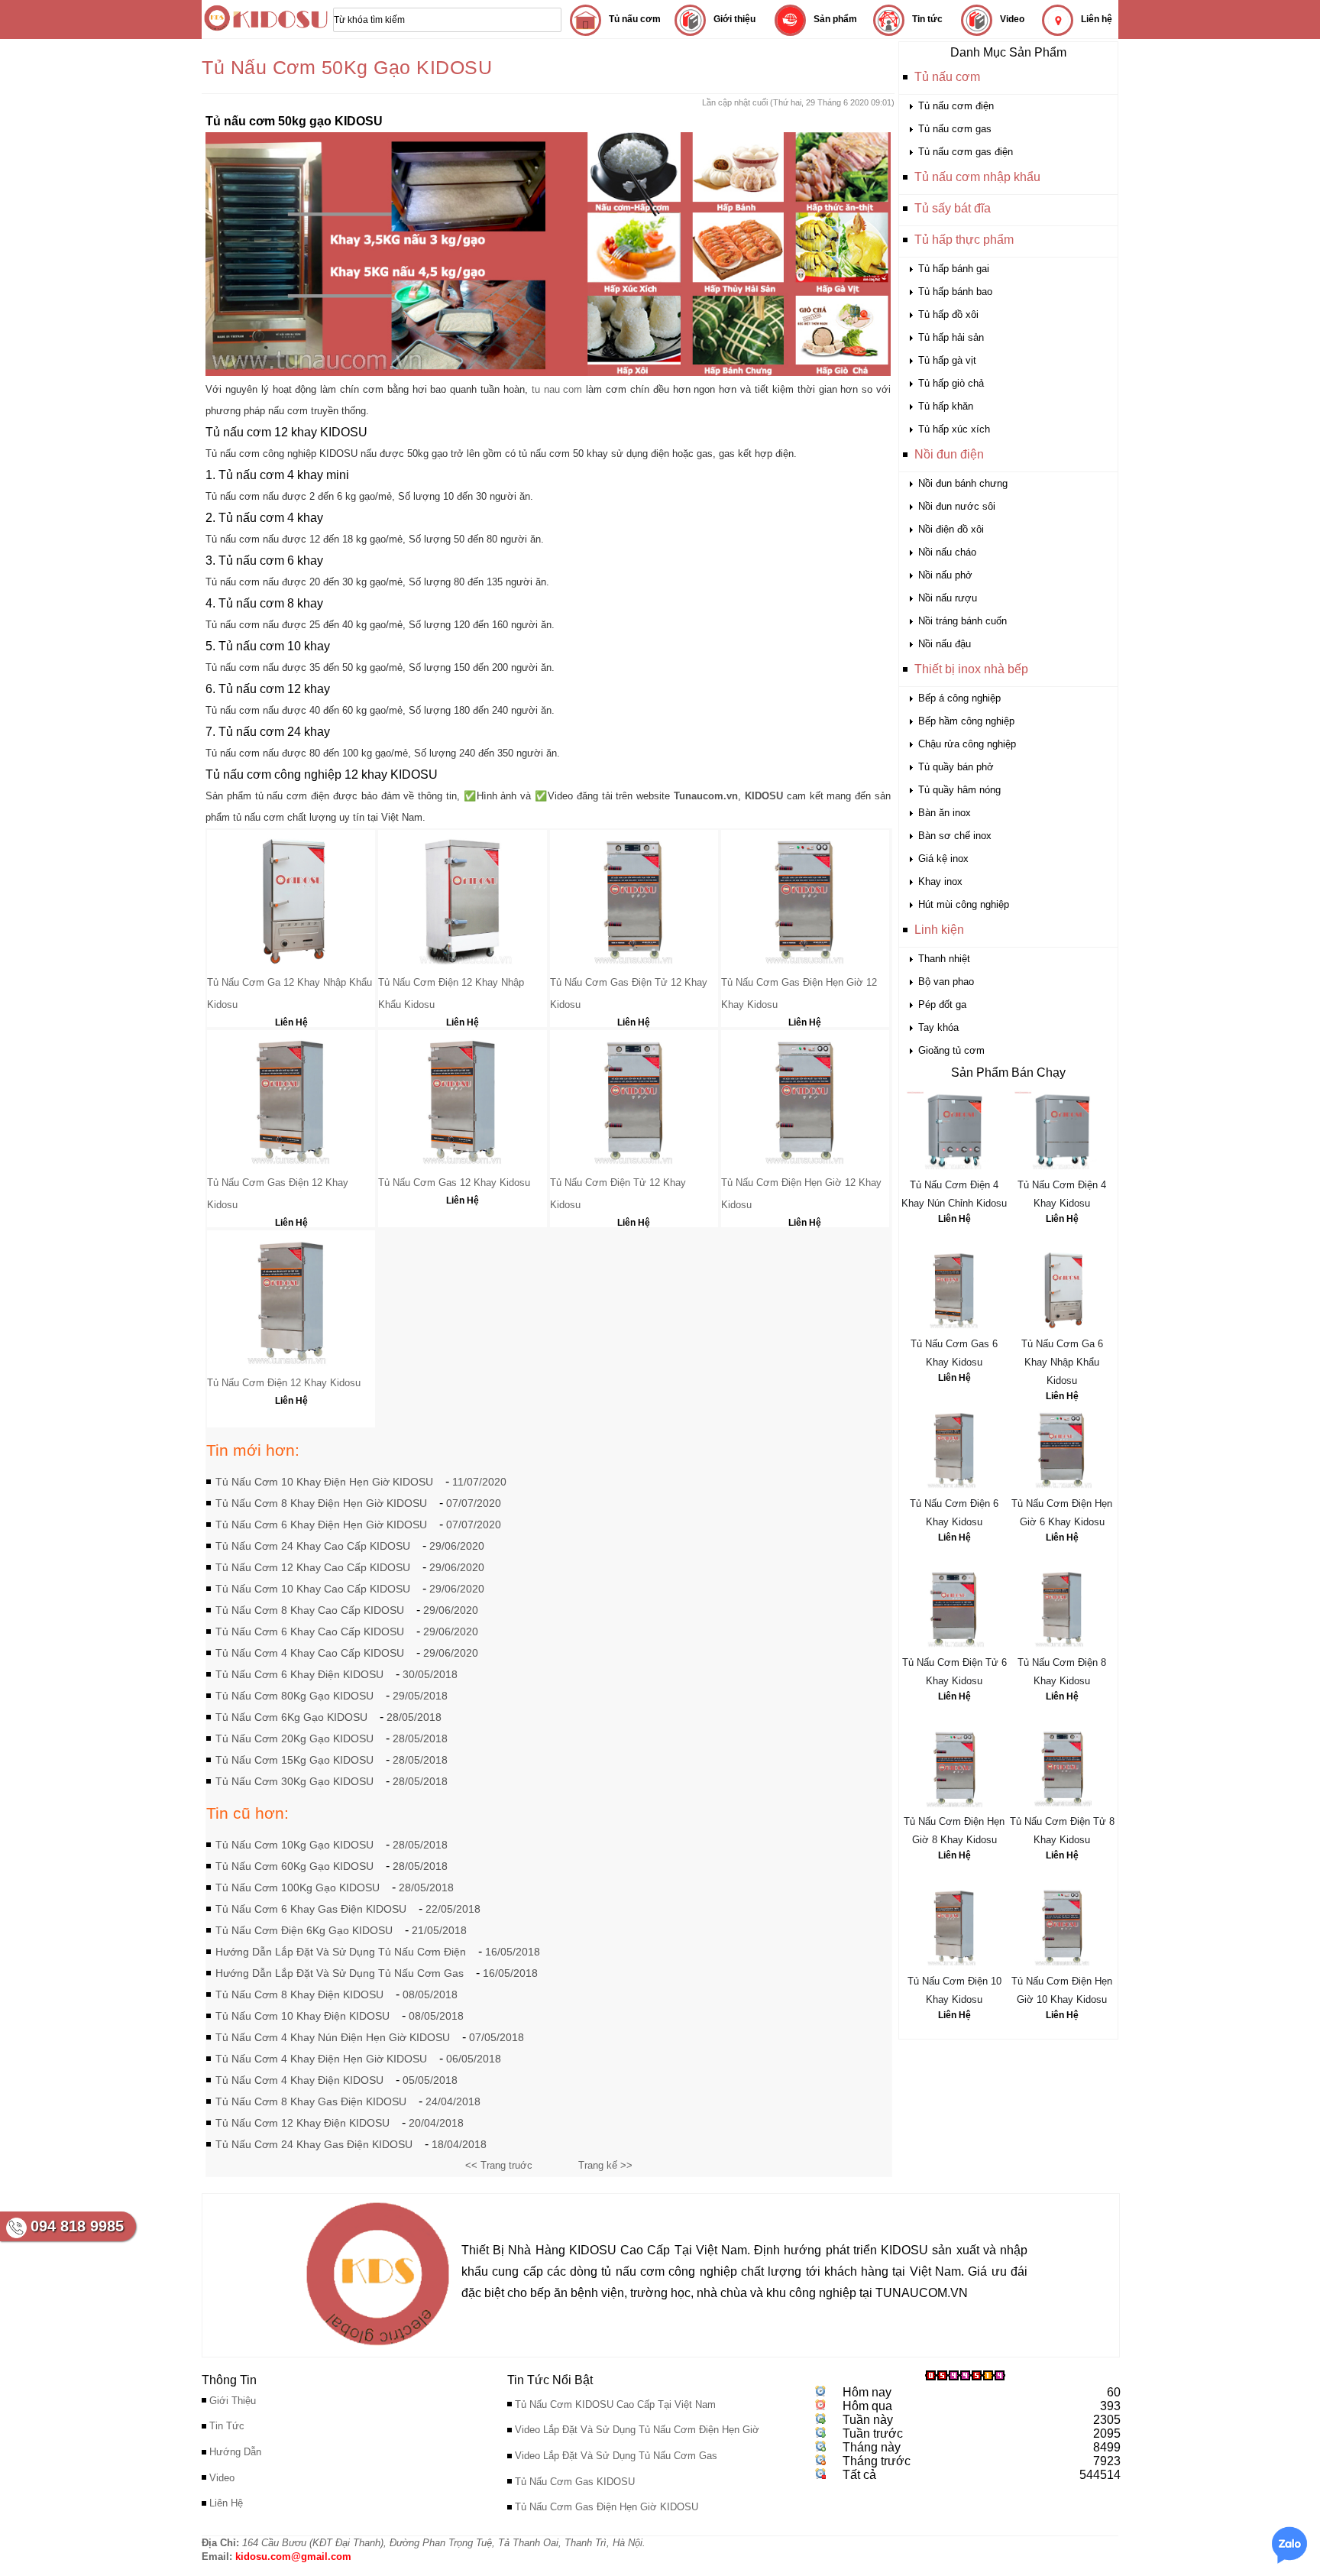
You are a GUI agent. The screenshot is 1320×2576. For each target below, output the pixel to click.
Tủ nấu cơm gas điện (966, 152)
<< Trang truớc (499, 2165)
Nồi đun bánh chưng (963, 483)
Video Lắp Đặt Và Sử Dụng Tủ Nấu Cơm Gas (616, 2456)
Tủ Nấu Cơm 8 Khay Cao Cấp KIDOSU (310, 1610)
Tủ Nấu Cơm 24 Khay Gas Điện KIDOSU (314, 2144)
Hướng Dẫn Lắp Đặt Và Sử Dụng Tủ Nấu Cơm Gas (340, 1973)
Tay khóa (938, 1027)
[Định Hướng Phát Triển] (378, 2349)
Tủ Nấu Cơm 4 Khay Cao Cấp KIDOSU (310, 1653)
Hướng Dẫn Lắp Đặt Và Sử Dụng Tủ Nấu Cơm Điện (341, 1952)
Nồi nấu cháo (947, 552)
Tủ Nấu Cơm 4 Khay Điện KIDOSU (299, 2080)
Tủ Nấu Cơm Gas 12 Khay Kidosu (454, 1183)
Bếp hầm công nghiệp (966, 721)
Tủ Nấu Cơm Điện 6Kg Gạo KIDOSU (304, 1930)
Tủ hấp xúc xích (954, 429)
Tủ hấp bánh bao (955, 292)
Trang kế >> (605, 2165)
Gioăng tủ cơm (951, 1050)
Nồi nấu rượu (948, 598)
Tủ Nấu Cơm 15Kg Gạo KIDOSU (294, 1760)
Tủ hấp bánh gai (954, 269)
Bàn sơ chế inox (955, 836)
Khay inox (940, 881)
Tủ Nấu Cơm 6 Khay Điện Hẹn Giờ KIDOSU (321, 1525)
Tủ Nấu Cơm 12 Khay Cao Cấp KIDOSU (313, 1567)
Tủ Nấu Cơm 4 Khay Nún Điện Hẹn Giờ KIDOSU (333, 2037)
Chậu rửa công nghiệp (967, 744)
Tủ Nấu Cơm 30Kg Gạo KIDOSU (294, 1781)
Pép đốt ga (942, 1004)
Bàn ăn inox (945, 813)
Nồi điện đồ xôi (951, 529)
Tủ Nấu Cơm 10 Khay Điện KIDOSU (302, 2016)
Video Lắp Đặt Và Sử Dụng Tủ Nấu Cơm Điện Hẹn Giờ (637, 2430)
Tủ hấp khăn (946, 406)
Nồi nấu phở (945, 575)
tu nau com (557, 389)
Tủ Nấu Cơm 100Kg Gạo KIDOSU (298, 1887)
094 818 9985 (77, 2226)
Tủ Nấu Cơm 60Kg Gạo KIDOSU (294, 1866)
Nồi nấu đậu (945, 644)
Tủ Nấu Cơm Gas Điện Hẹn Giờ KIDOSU (607, 2507)
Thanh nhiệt (944, 959)
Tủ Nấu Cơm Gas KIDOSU (575, 2482)
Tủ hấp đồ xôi (948, 314)
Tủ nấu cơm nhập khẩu (977, 177)
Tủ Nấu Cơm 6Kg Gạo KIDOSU (291, 1717)
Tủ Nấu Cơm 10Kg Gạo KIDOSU (294, 1845)
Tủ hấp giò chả (951, 383)
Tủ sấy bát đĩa (953, 208)
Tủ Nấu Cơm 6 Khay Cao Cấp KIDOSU (310, 1631)
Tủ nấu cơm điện (956, 106)
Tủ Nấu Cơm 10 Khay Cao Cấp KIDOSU (313, 1589)
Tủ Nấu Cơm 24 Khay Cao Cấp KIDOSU (313, 1546)
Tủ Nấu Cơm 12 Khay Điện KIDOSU (302, 2123)
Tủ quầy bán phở (956, 767)
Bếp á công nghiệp (959, 698)
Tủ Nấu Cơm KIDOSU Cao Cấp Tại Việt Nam (615, 2404)
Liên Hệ (954, 1219)
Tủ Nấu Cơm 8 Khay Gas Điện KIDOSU (311, 2101)
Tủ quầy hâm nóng (959, 790)
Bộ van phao (946, 982)
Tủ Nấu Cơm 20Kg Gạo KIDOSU (294, 1738)
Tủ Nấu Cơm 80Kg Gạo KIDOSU (294, 1696)
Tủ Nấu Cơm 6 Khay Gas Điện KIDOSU (311, 1909)
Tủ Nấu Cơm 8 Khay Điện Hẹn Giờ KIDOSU (321, 1503)
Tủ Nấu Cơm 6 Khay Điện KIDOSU (299, 1674)
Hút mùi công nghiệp (964, 904)
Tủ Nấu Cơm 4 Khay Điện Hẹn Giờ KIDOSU (321, 2059)
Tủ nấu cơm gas (955, 129)
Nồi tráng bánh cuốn (962, 621)
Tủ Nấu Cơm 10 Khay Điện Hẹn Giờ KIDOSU (324, 1482)
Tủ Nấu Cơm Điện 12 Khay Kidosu (284, 1383)
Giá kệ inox (943, 859)
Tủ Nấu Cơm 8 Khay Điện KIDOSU (299, 1994)
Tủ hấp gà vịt (947, 360)
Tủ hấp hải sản (951, 337)
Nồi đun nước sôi (957, 506)
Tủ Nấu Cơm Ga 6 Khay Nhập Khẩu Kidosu (1062, 1362)
